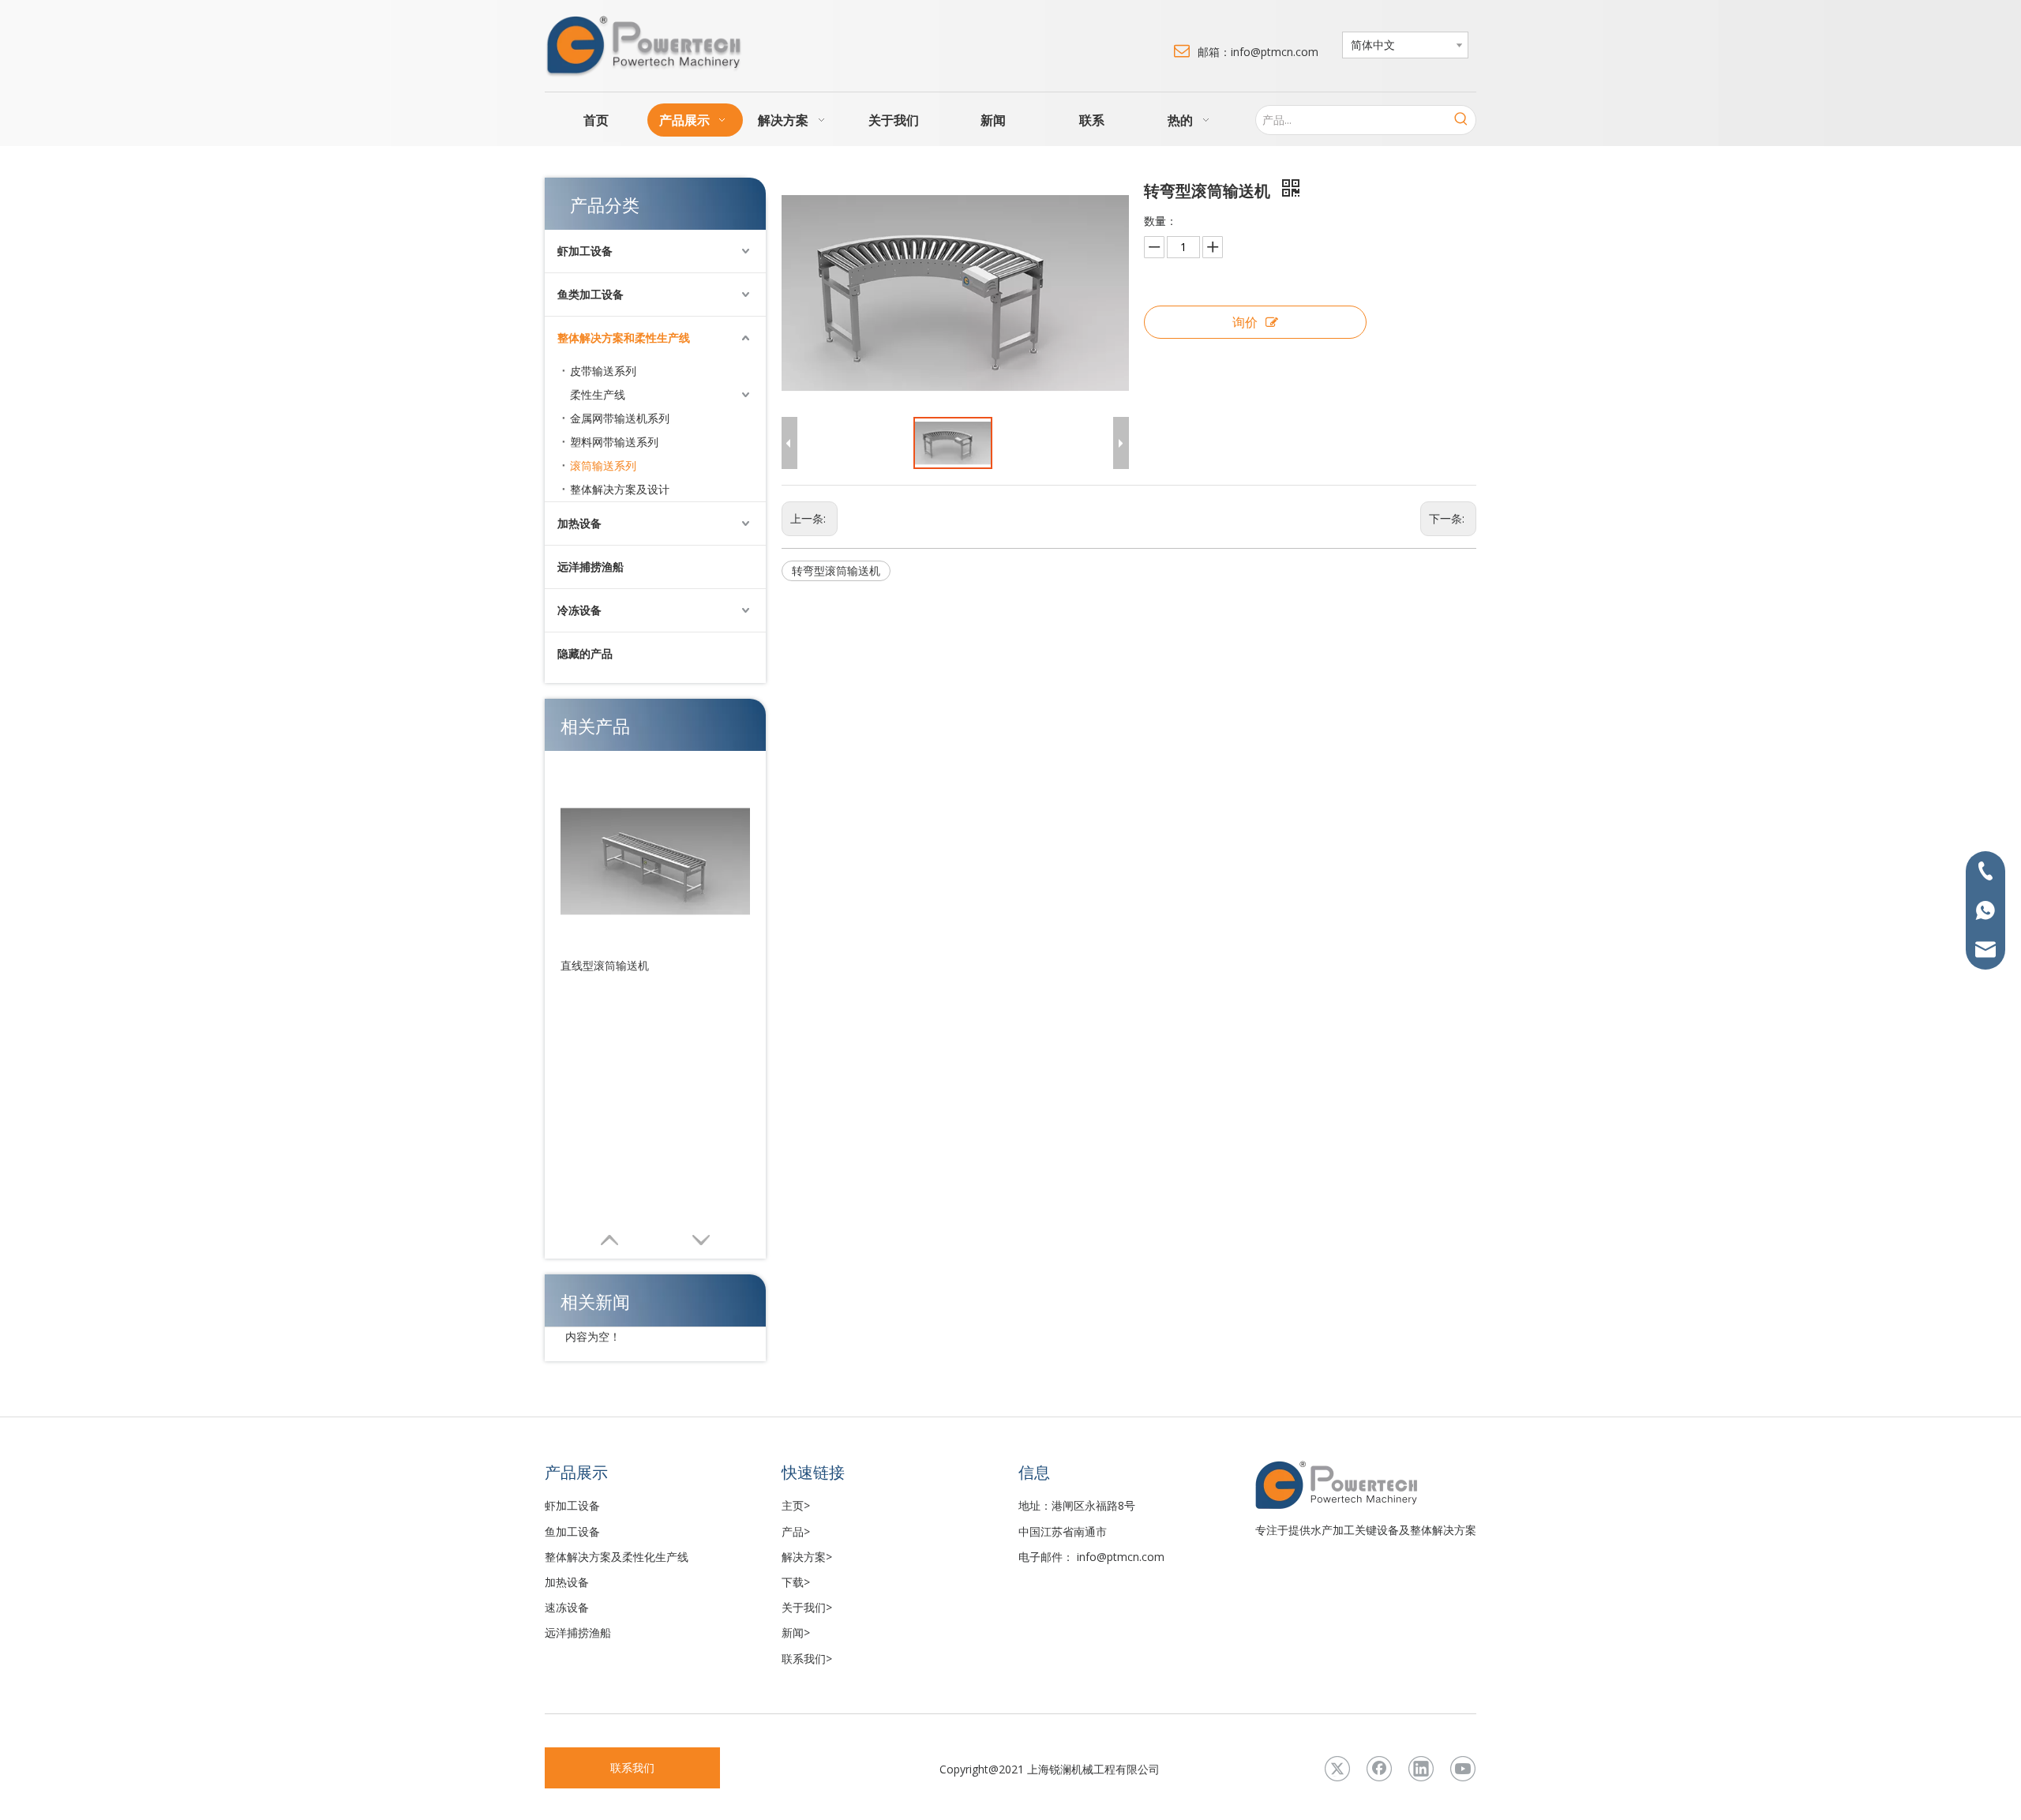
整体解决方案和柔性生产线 (624, 338)
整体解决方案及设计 (620, 489)
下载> (796, 1582)
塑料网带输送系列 (614, 442)
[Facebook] (1379, 1769)
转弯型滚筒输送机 (836, 570)
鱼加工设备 (572, 1531)
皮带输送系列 (603, 371)
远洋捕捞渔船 (591, 567)
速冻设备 (567, 1607)
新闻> (796, 1632)
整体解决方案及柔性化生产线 (617, 1557)
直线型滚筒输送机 (605, 965)
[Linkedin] (1421, 1769)
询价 (1245, 322)
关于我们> (807, 1607)
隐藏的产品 (585, 653)
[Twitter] (1337, 1769)
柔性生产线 (598, 394)
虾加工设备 (585, 251)
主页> (796, 1505)
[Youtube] (1463, 1769)
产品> (796, 1531)
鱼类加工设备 (591, 294)
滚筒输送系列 (603, 465)
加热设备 (579, 523)
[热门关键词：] (1461, 120)
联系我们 (632, 1767)
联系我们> (807, 1659)
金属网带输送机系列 (620, 418)
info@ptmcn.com (1121, 1557)
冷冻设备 (579, 610)
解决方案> (807, 1557)
